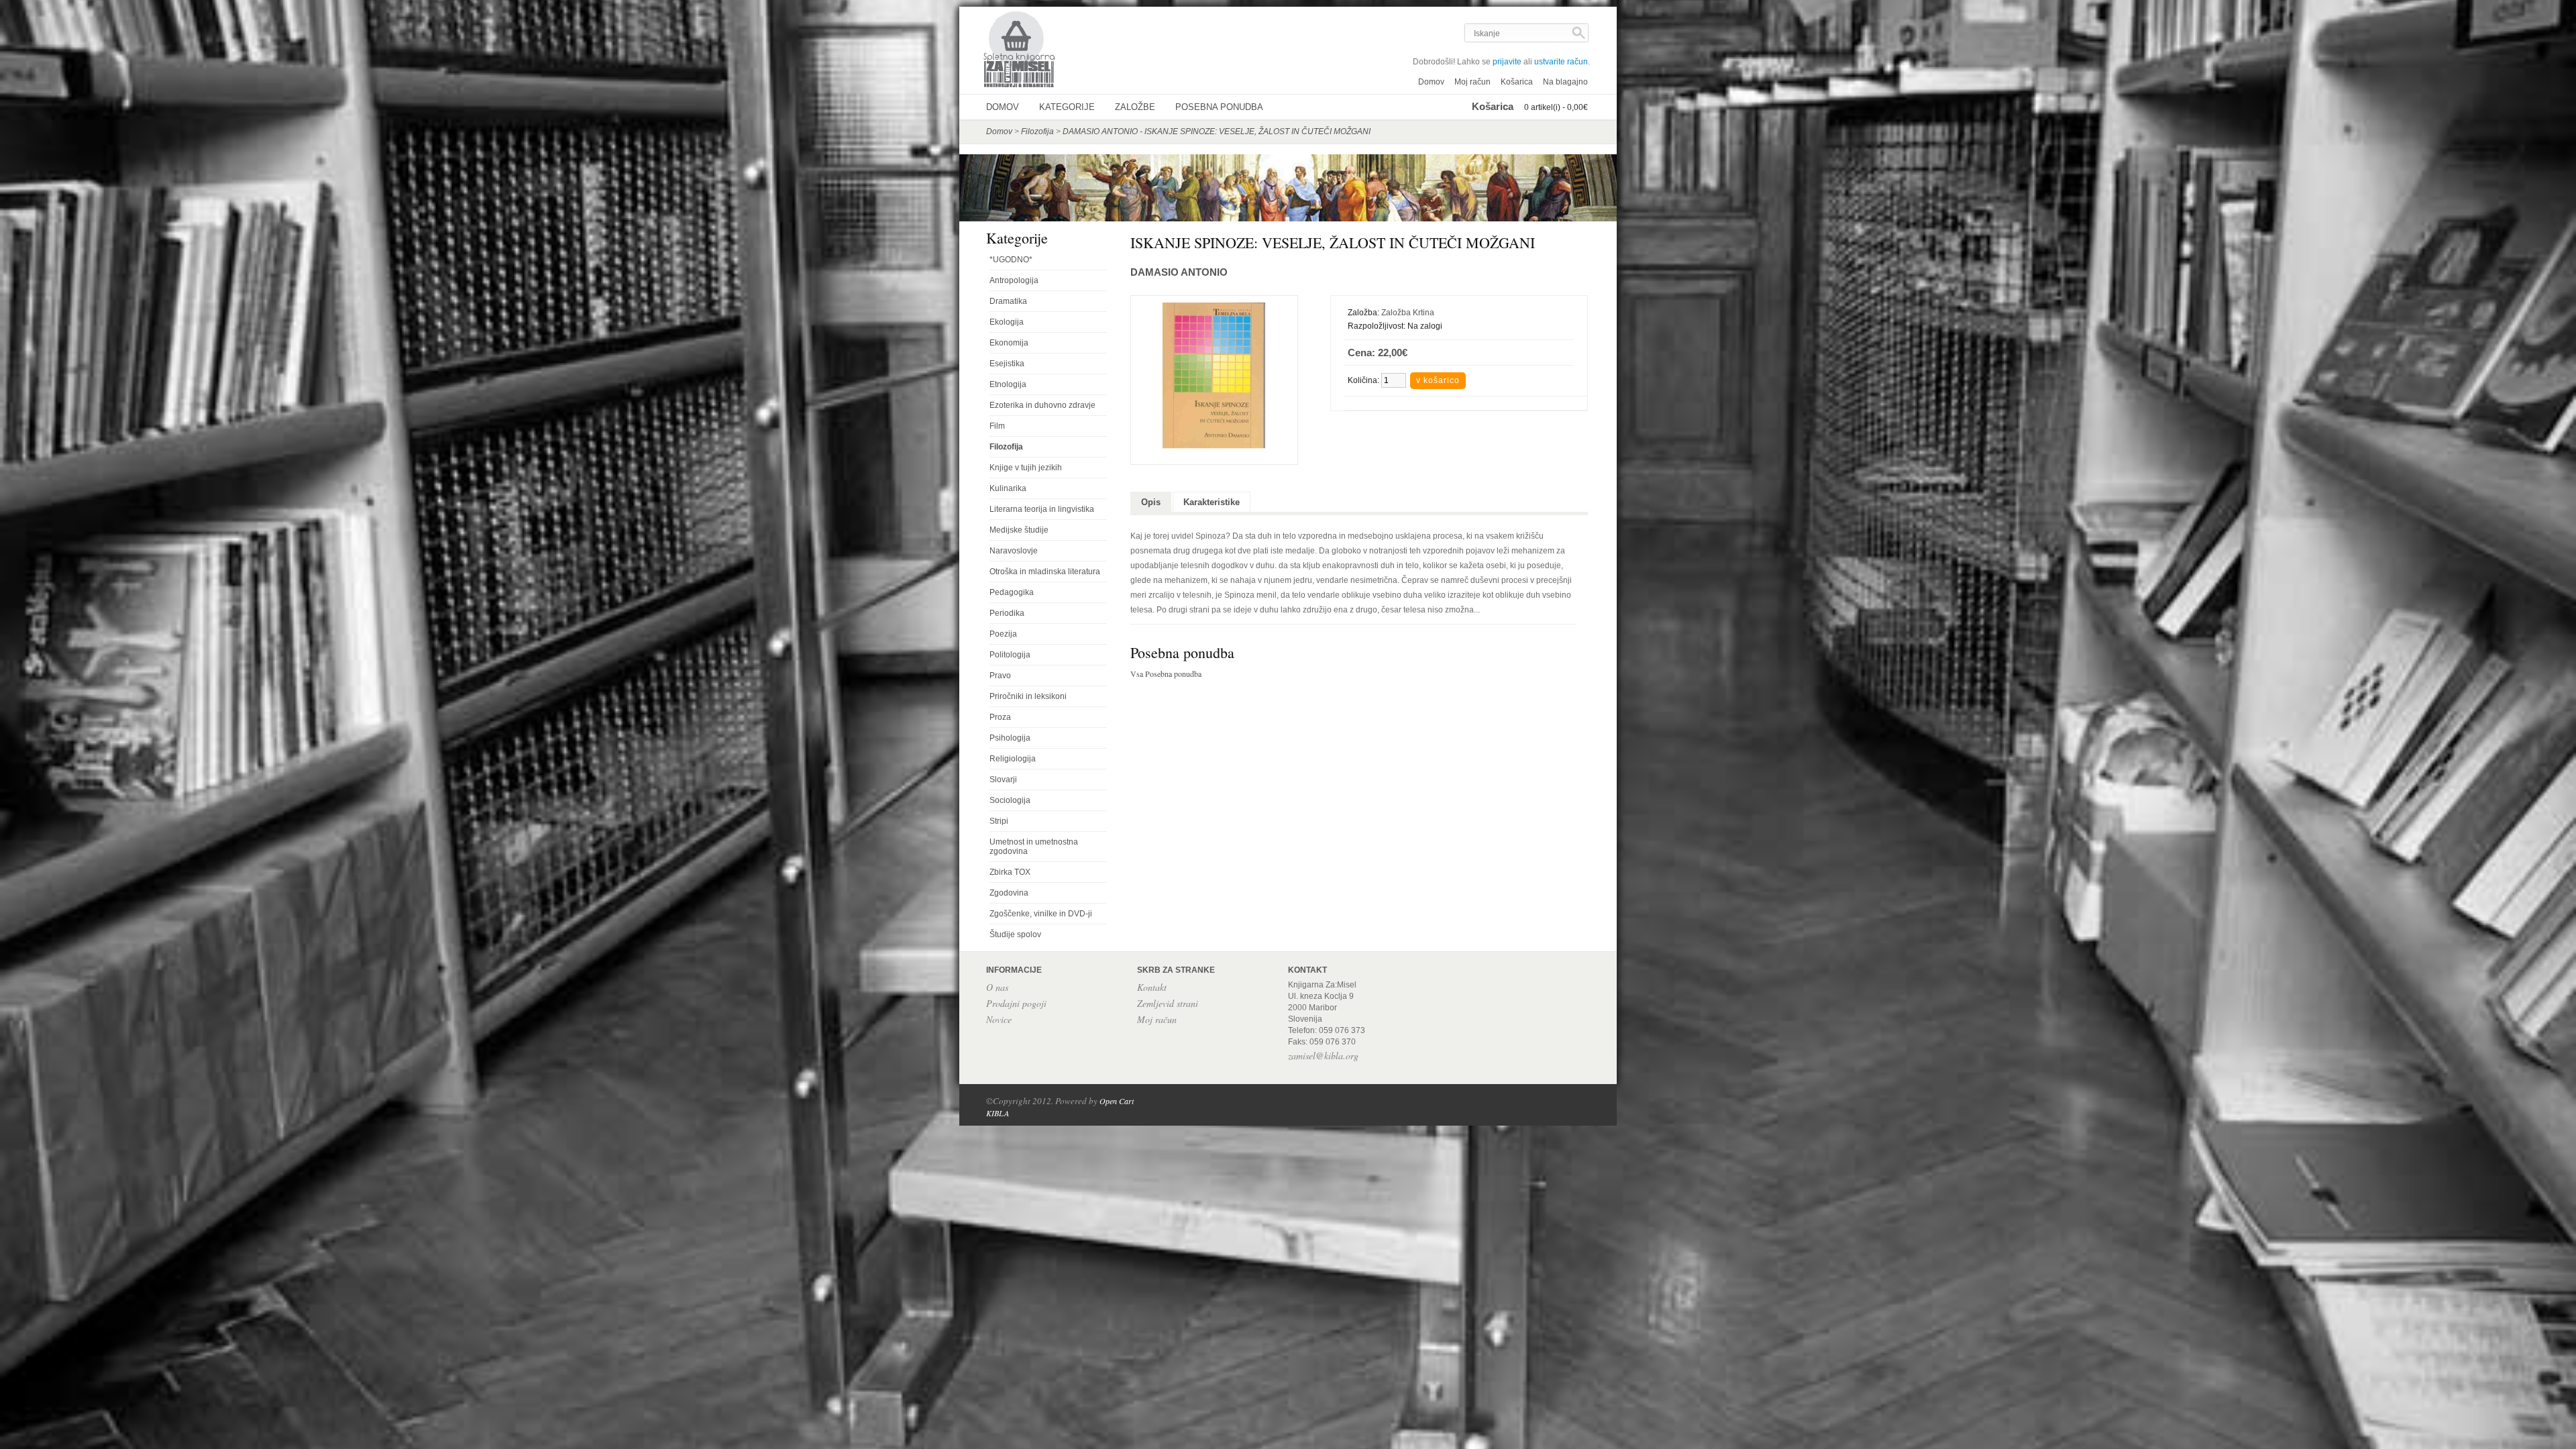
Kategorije (1067, 107)
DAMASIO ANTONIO (1179, 272)
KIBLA (998, 1113)
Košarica (1517, 82)
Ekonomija (1009, 343)
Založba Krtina (1408, 313)
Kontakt (1152, 987)
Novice (999, 1019)
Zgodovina (1009, 893)
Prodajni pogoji (1016, 1003)
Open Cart (1117, 1101)
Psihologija (1010, 738)
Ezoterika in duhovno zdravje (1042, 405)
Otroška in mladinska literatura (1045, 572)
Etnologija (1008, 384)
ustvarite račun (1561, 62)
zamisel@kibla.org (1323, 1056)
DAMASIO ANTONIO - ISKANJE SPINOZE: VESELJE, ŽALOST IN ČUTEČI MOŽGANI (1217, 131)
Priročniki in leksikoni (1028, 696)
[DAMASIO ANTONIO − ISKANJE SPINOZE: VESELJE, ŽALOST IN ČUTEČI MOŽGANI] (1214, 453)
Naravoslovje (1014, 551)
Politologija (1010, 655)
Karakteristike (1212, 502)
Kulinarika (1008, 488)
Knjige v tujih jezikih (1026, 468)
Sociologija (1010, 800)
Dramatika (1008, 301)
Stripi (999, 821)
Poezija (1003, 634)
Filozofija (1037, 131)
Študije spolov (1015, 934)
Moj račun (1472, 82)
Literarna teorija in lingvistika (1042, 509)
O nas (997, 987)
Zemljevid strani (1168, 1003)
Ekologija (1007, 322)
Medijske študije (1019, 530)
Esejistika (1007, 364)
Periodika (1007, 613)
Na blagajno (1565, 82)
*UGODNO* (1011, 260)
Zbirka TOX (1010, 872)
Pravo (1000, 676)
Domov (1431, 82)
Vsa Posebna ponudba (1166, 674)
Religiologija (1013, 759)
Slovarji (1003, 780)
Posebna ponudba (1219, 107)
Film (997, 426)
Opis (1151, 502)
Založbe (1135, 107)
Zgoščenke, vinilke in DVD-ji (1041, 914)
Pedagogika (1012, 592)
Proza (1000, 717)
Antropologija (1014, 280)
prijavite (1507, 62)
